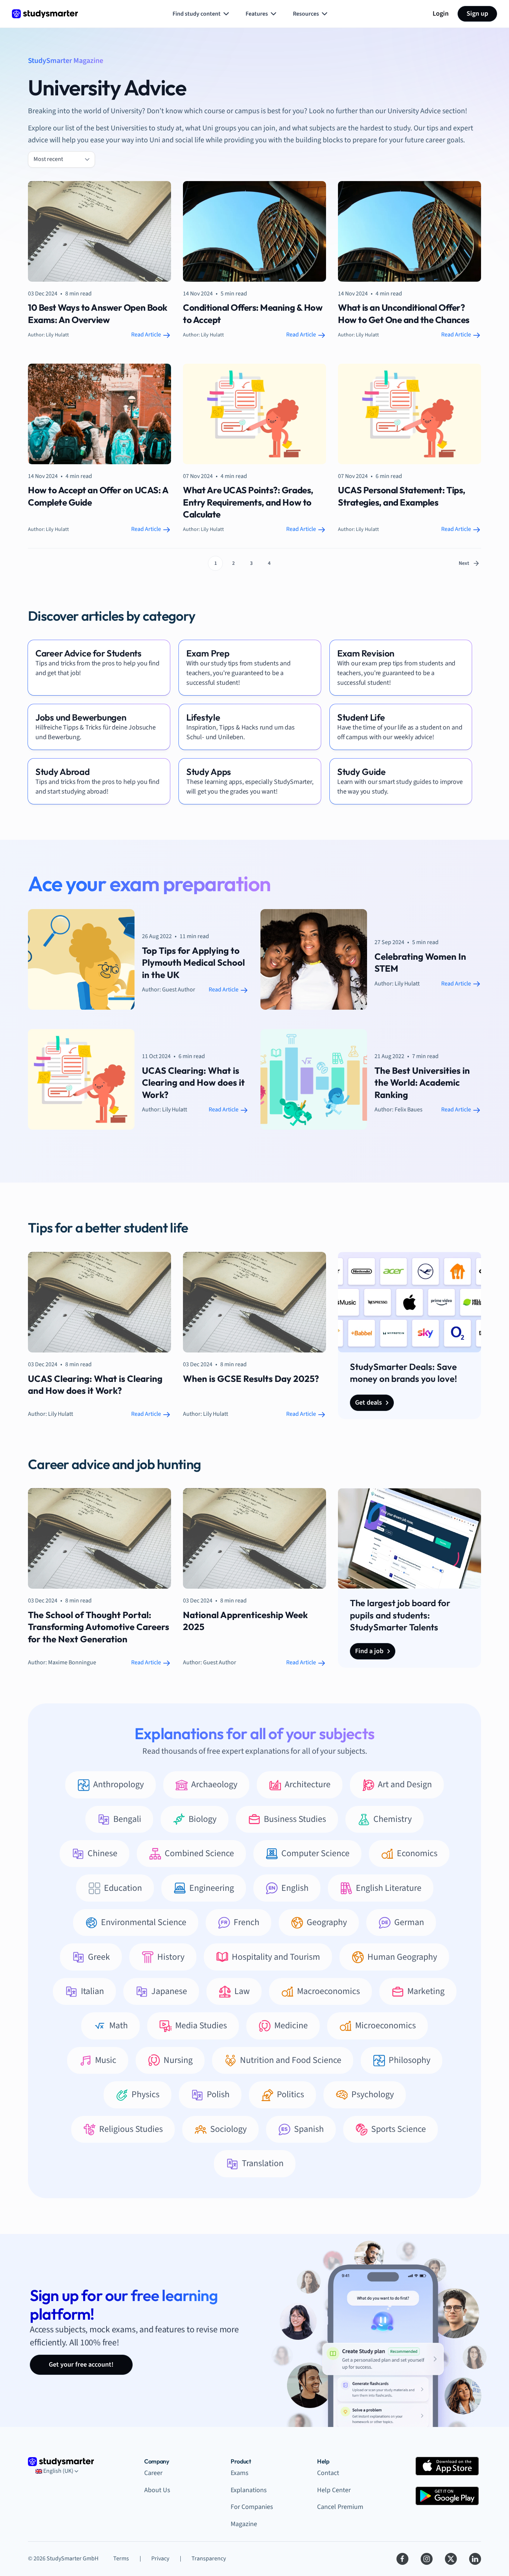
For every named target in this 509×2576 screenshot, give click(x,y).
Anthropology (118, 1784)
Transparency (209, 2558)
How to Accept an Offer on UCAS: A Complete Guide (98, 496)
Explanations (249, 2490)
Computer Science (315, 1853)
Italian (92, 1991)
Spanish (309, 2129)
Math (118, 2026)
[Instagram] (427, 2559)
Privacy (160, 2558)
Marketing (426, 1991)
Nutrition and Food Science (291, 2060)
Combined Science (199, 1853)
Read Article (147, 335)
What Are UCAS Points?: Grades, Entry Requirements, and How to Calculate (248, 502)
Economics (417, 1853)
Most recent (48, 159)
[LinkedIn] (475, 2559)
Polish (218, 2094)
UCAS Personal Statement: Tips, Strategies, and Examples (402, 496)
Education (123, 1888)
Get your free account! (81, 2365)
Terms (121, 2558)
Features (257, 14)
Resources (306, 14)
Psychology (373, 2094)
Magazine (244, 2524)
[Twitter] (451, 2559)
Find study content (197, 14)
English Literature (389, 1888)
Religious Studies (131, 2129)
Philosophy (410, 2060)
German (409, 1922)
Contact (328, 2473)
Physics (146, 2094)
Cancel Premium (340, 2507)
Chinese (102, 1853)
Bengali (127, 1819)
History (171, 1957)
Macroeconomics (328, 1991)
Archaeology (214, 1784)
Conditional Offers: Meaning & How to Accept (253, 313)
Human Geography (402, 1957)
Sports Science (399, 2129)
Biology (203, 1819)
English (295, 1888)
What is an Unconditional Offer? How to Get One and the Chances (404, 313)
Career (153, 2473)
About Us (157, 2490)
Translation (263, 2163)
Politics (290, 2094)
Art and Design (405, 1784)
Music (106, 2060)
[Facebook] (402, 2559)
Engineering (212, 1888)
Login (441, 14)
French (246, 1922)
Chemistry (393, 1819)
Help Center (334, 2490)
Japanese (169, 1991)
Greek (99, 1957)
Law (242, 1991)
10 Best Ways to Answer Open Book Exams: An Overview (98, 313)
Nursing (178, 2060)
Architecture (308, 1784)
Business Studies (295, 1819)
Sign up (477, 14)
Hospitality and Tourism (276, 1957)
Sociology (228, 2129)
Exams (240, 2473)
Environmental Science (144, 1922)
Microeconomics (385, 2026)
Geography (327, 1922)
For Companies (252, 2507)
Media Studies (201, 2026)
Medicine (291, 2026)
